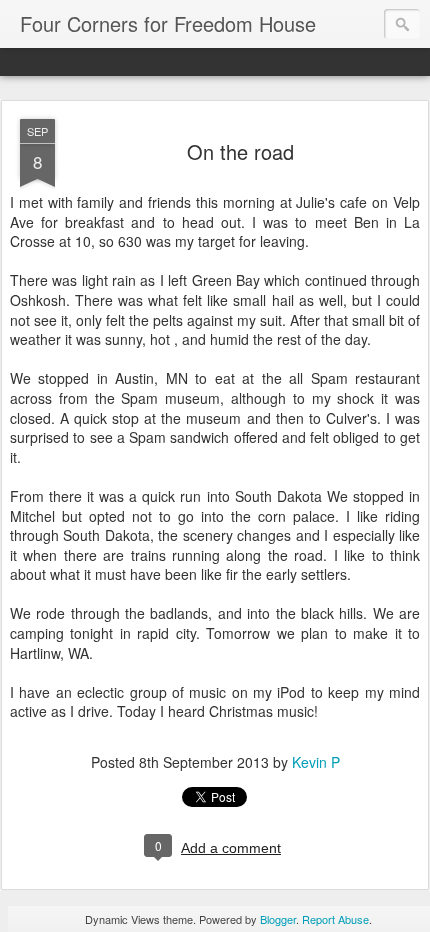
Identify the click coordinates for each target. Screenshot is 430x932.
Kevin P (316, 762)
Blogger (278, 919)
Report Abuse (335, 919)
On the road (240, 151)
